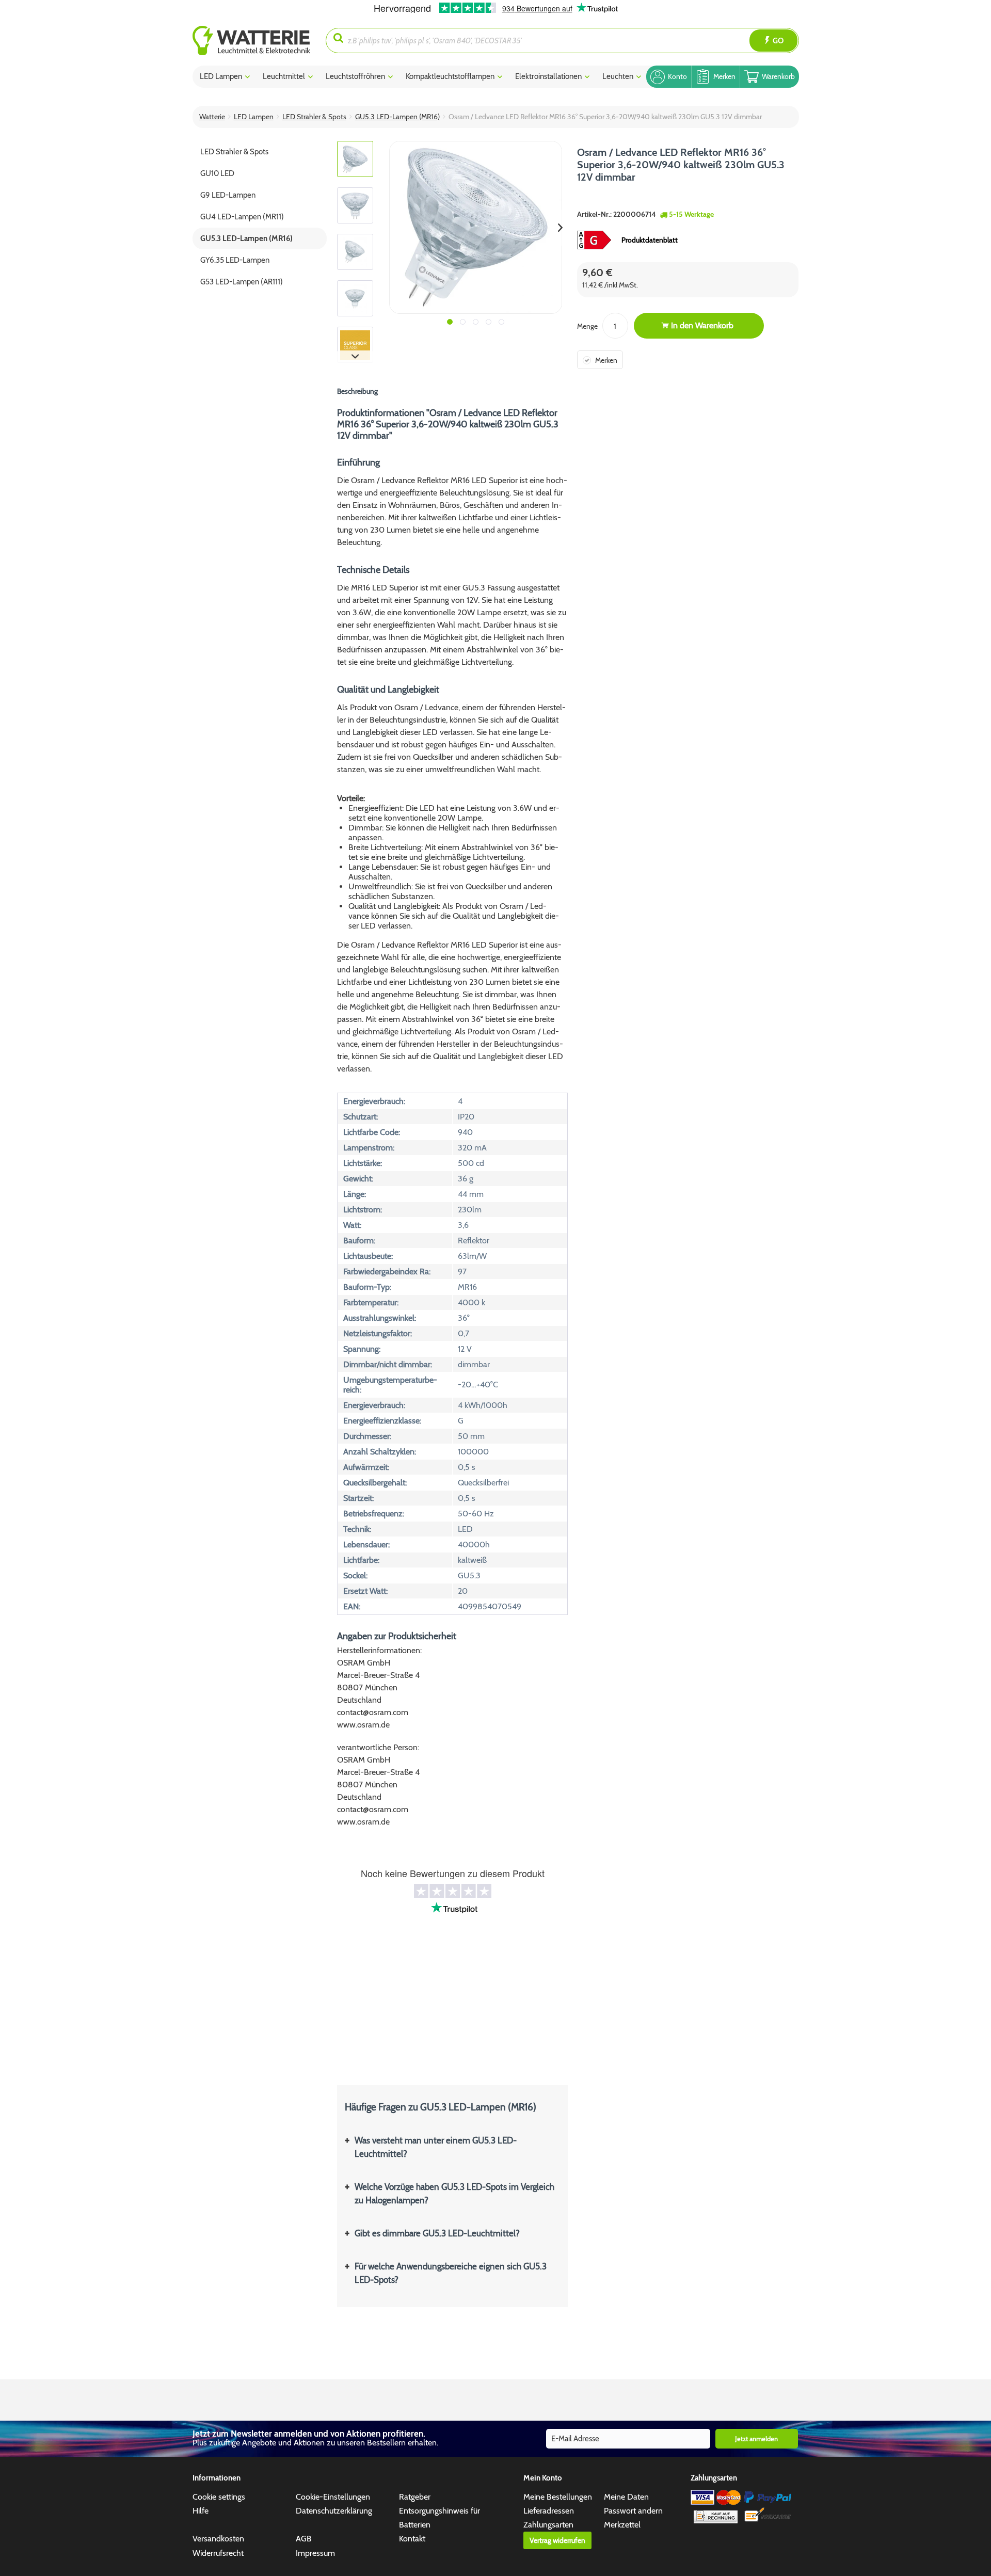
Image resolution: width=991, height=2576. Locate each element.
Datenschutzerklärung (334, 2511)
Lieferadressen (549, 2511)
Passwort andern (633, 2511)
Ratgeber (415, 2497)
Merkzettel (622, 2525)
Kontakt (412, 2539)
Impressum (315, 2553)
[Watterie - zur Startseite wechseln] (251, 41)
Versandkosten (218, 2539)
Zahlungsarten (548, 2525)
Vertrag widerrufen (557, 2540)
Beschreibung (357, 391)
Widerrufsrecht (218, 2553)
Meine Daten (626, 2497)
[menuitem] (259, 41)
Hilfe (201, 2511)
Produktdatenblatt (650, 240)
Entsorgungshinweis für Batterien (439, 2518)
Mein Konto (543, 2478)
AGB (304, 2539)
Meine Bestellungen (558, 2497)
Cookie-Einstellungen (333, 2497)
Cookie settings (219, 2497)
